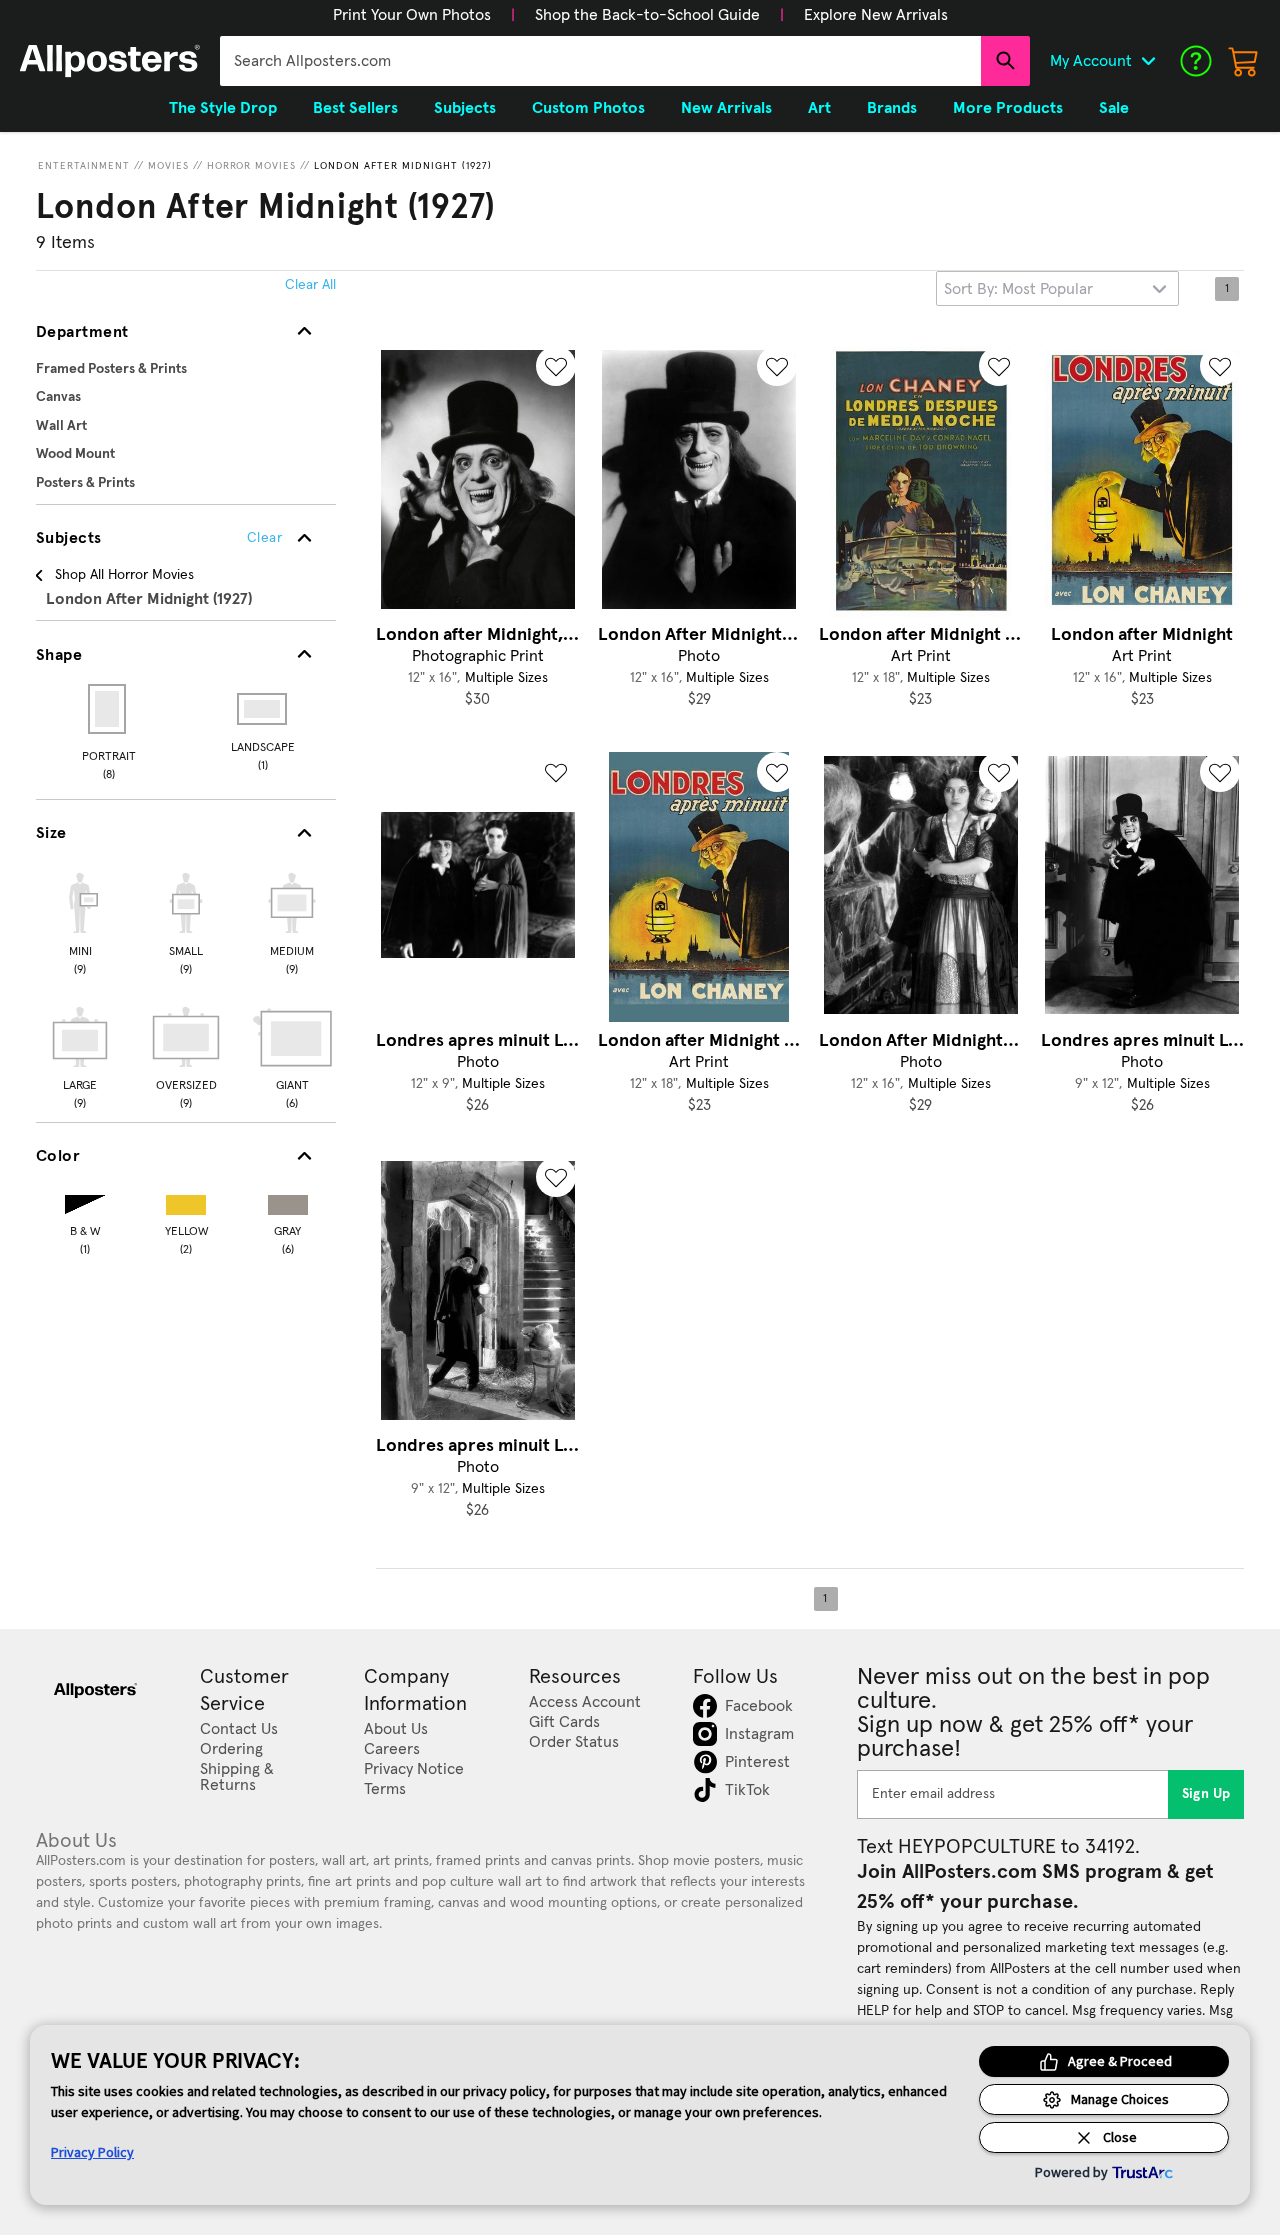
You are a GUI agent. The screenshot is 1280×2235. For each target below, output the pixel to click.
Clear (264, 538)
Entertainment (84, 166)
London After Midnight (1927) (403, 166)
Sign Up (1206, 1794)
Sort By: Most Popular (1018, 289)
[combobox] (600, 61)
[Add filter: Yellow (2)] (186, 1200)
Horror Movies (251, 166)
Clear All (310, 285)
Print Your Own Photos (412, 15)
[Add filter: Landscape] (263, 709)
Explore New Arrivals (876, 15)
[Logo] (110, 61)
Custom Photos (588, 108)
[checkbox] (80, 921)
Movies (168, 166)
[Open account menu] (1148, 61)
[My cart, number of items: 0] (1244, 61)
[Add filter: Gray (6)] (288, 1200)
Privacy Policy (92, 2152)
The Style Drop (223, 108)
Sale (1114, 108)
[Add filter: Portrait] (108, 709)
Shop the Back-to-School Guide (647, 15)
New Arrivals (726, 108)
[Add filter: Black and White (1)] (85, 1200)
